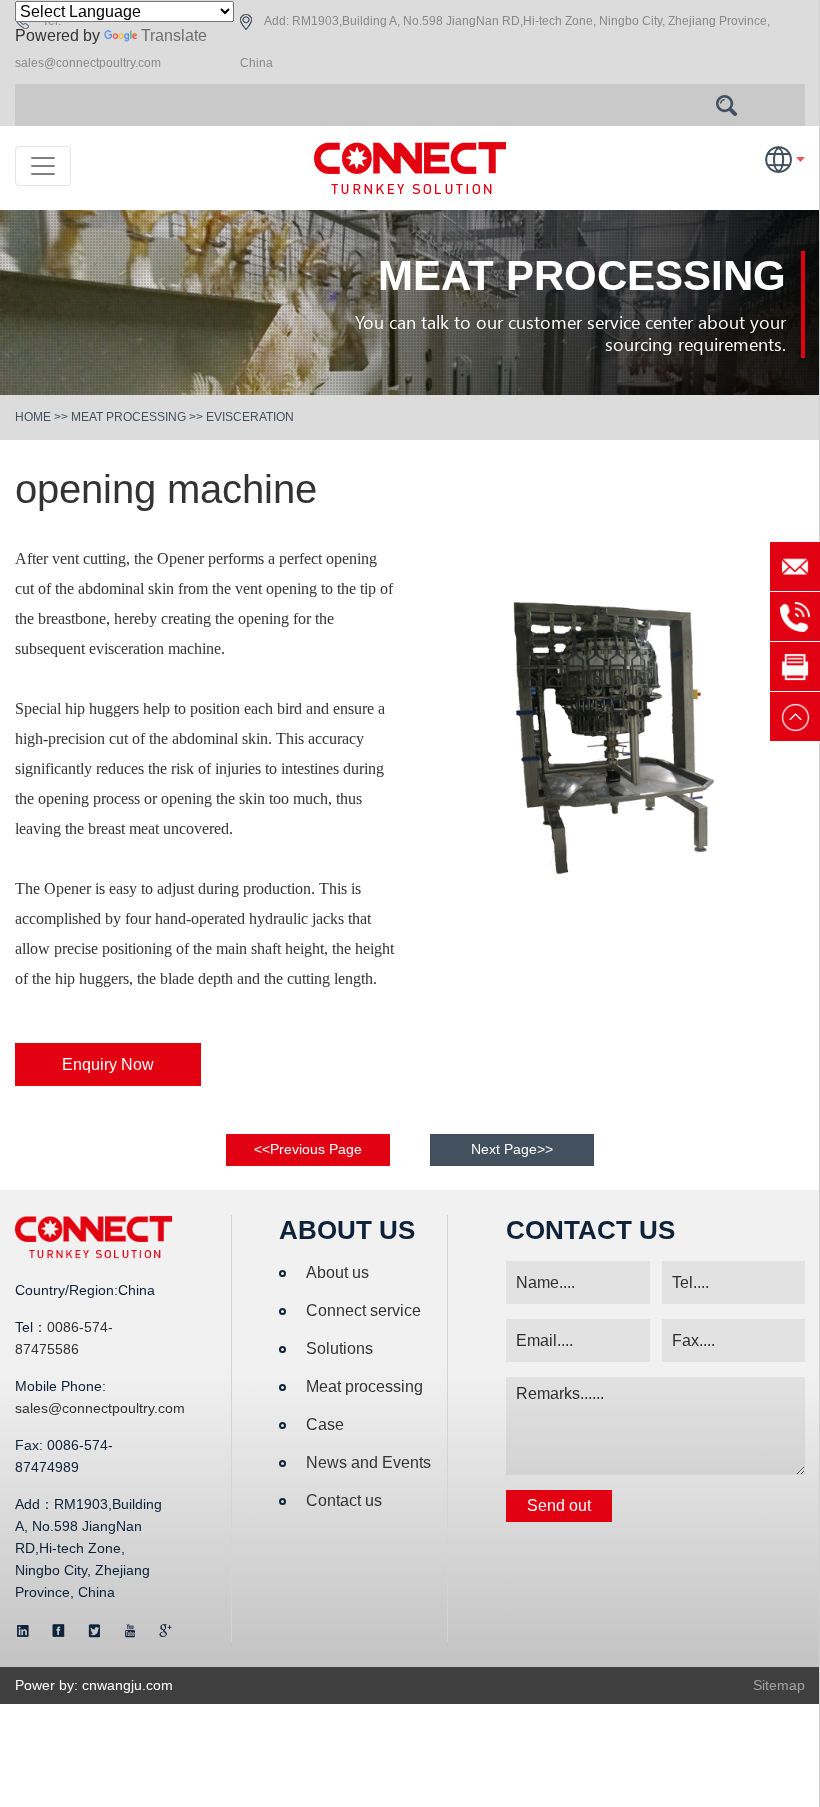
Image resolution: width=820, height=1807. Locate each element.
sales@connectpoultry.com (88, 63)
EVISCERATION (250, 417)
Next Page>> (512, 1149)
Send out (559, 1505)
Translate (174, 35)
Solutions (339, 1348)
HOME (33, 417)
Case (325, 1424)
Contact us (344, 1500)
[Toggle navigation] (43, 166)
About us (337, 1272)
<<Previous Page (308, 1149)
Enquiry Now (108, 1064)
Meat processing (128, 417)
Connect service (363, 1310)
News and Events (368, 1462)
